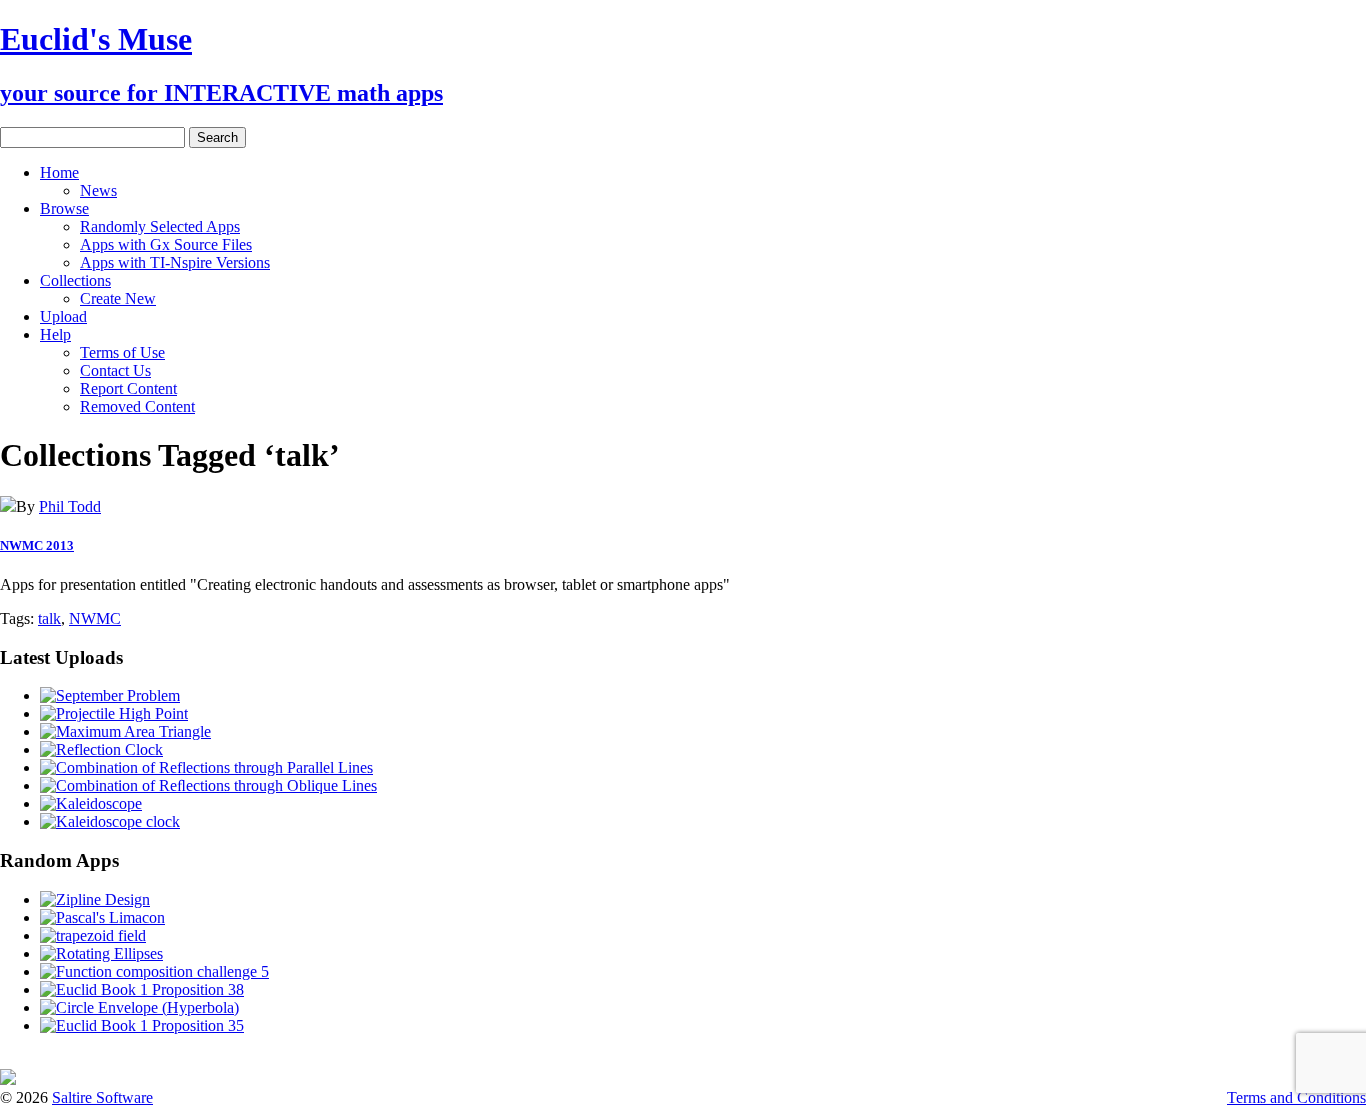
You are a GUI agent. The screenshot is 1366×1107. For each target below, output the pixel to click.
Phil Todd (70, 506)
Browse (64, 208)
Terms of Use (122, 352)
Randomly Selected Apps (160, 226)
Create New (118, 298)
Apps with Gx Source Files (166, 244)
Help (55, 334)
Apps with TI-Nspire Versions (175, 262)
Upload (63, 316)
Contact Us (115, 370)
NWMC (95, 618)
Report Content (128, 388)
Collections (75, 280)
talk (49, 618)
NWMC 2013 (37, 545)
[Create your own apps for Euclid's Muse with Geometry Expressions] (8, 1079)
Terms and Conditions (1296, 1097)
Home (59, 172)
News (98, 190)
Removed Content (137, 406)
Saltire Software (102, 1097)
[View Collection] (8, 506)
